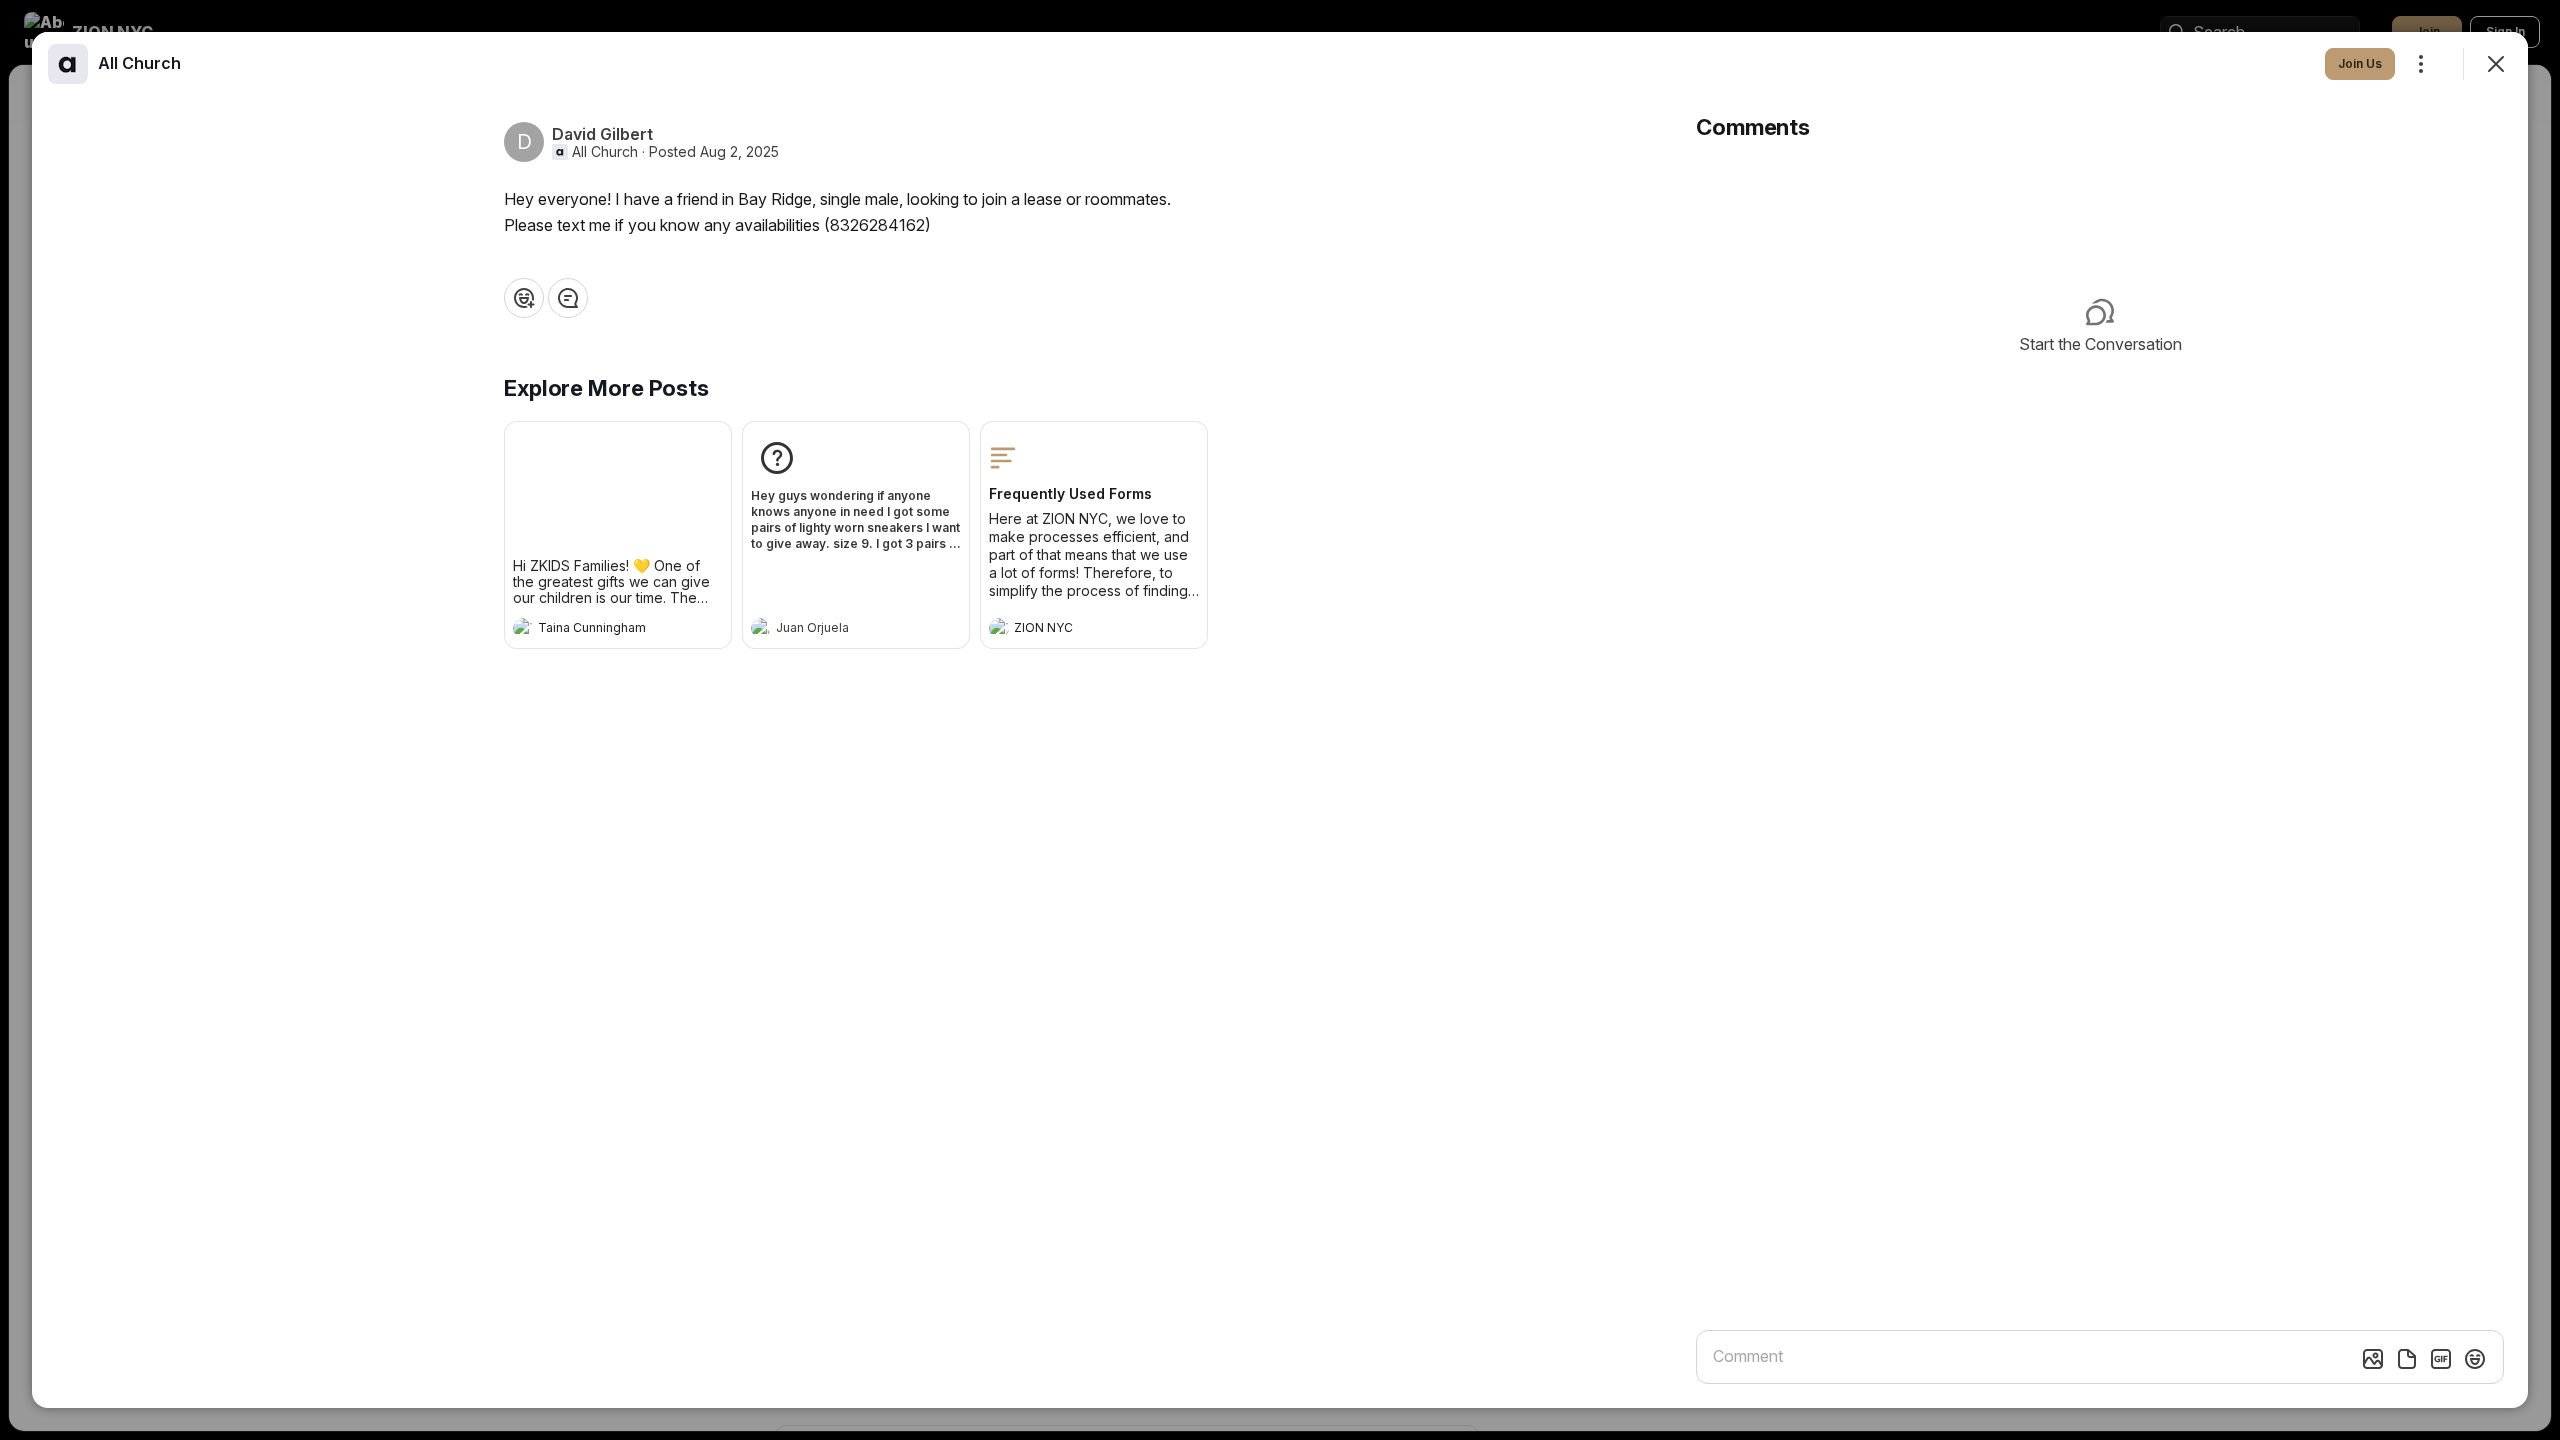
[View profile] (523, 628)
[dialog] (1280, 720)
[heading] (598, 630)
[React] (524, 298)
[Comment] (568, 298)
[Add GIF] (2441, 1359)
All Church (605, 152)
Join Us (2360, 63)
